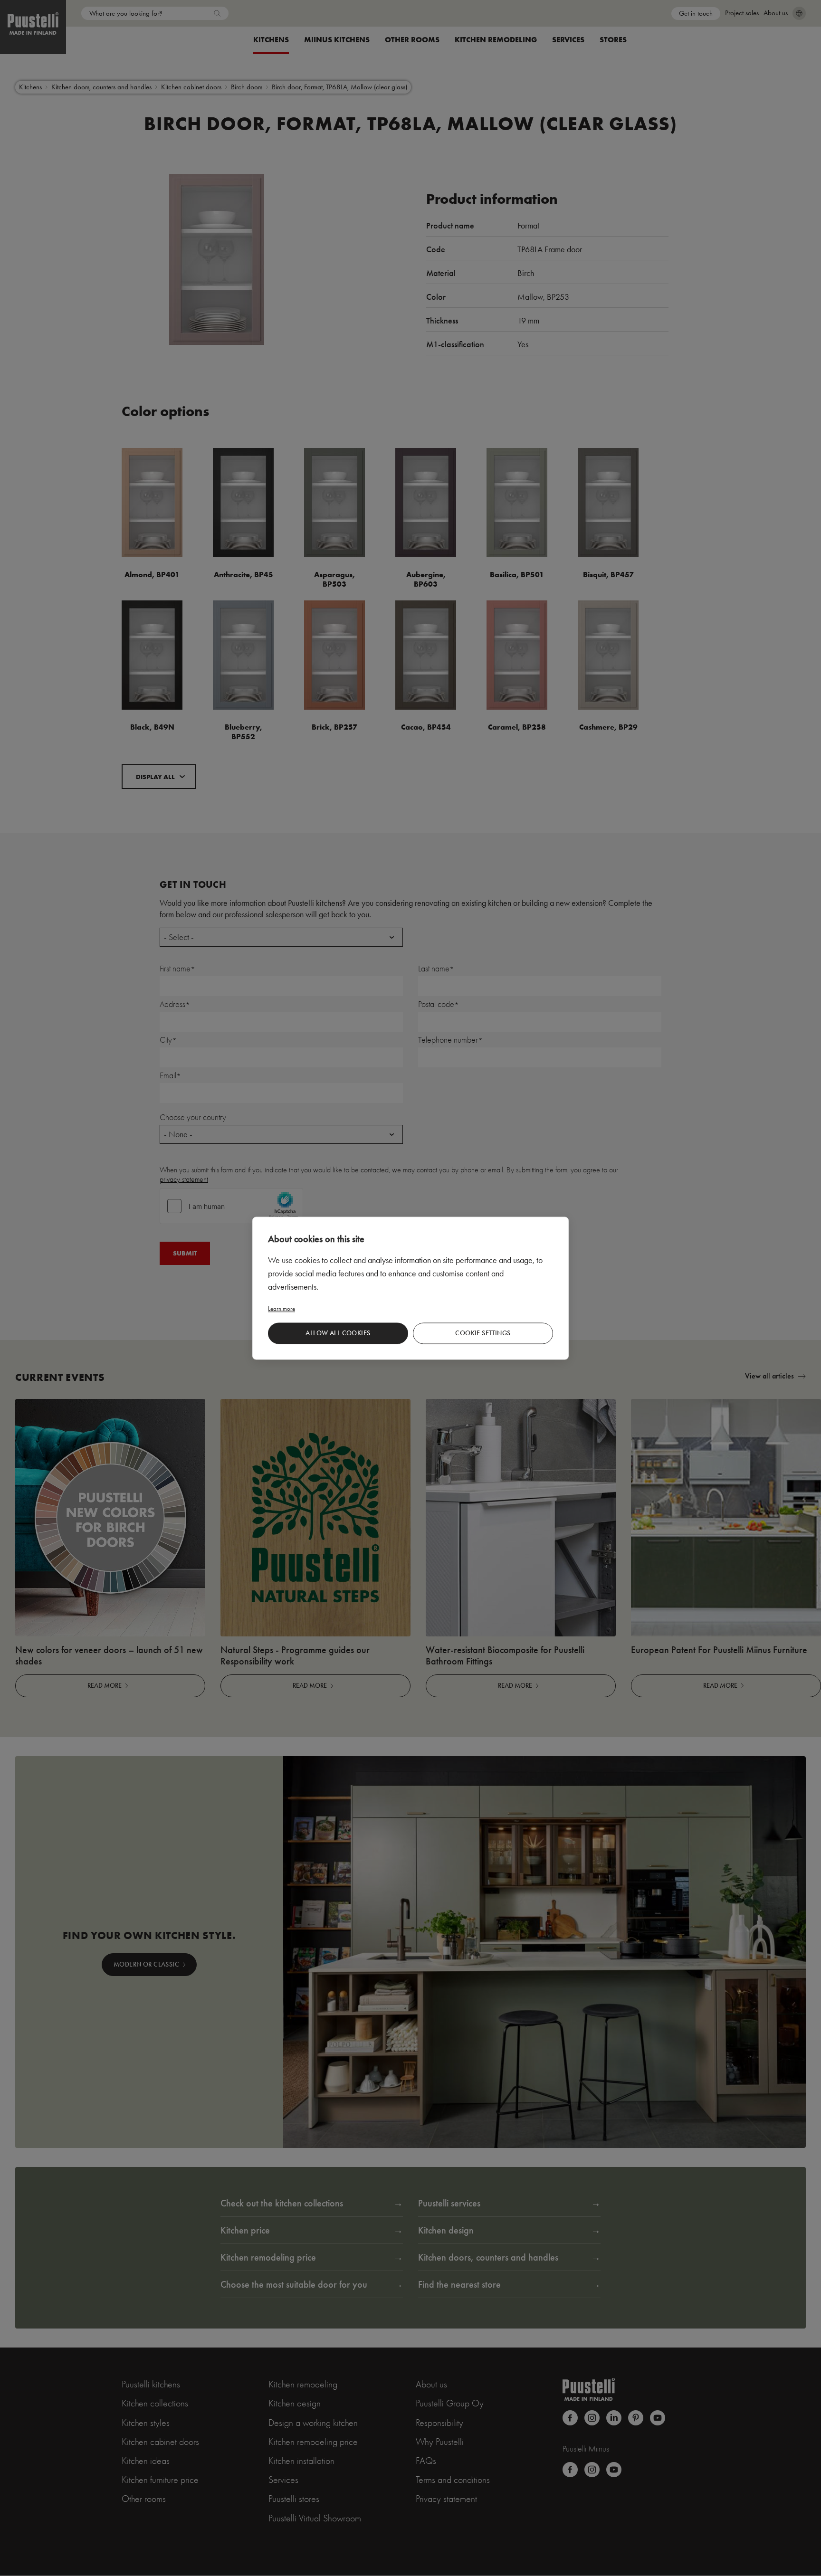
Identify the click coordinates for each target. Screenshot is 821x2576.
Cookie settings (483, 1333)
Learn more (282, 1308)
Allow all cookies (338, 1333)
